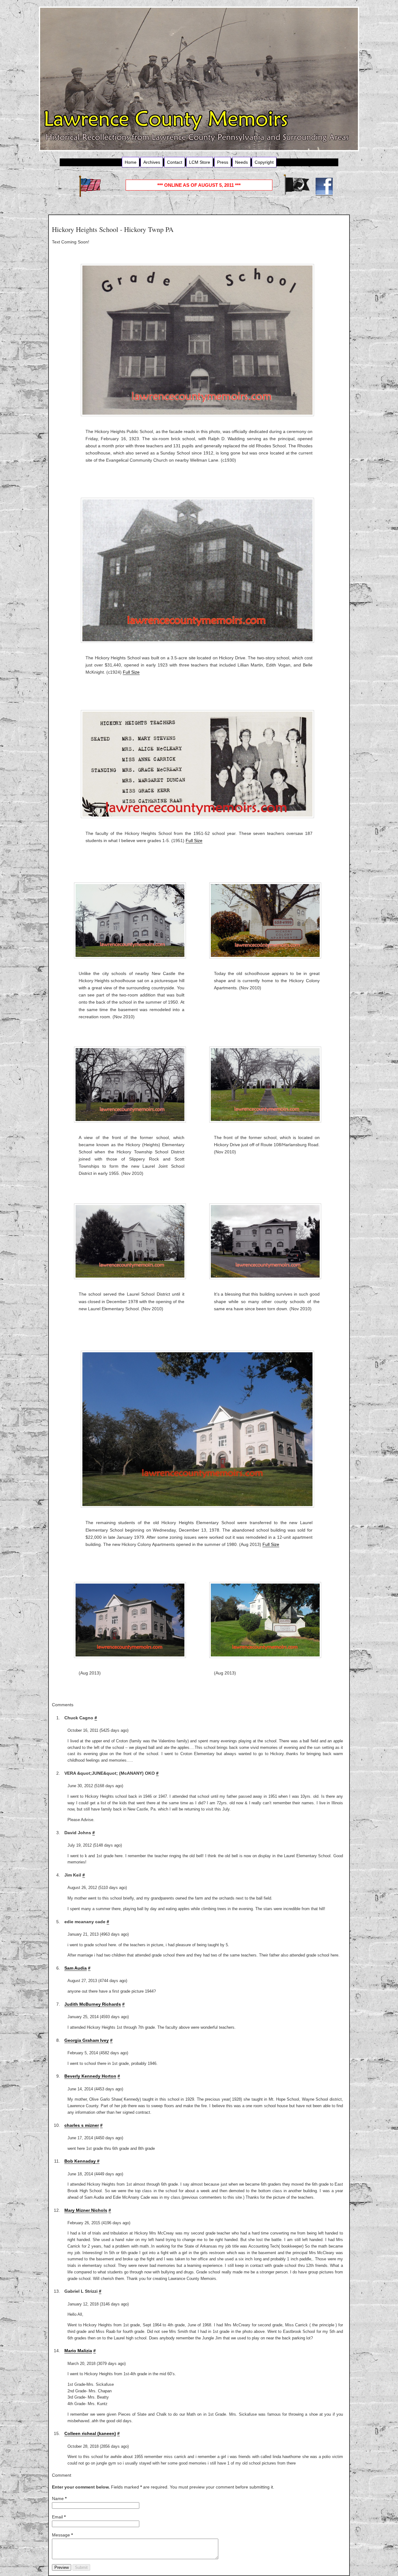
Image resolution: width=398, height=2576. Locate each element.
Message (62, 2535)
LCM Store (200, 162)
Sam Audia (76, 1968)
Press (223, 162)
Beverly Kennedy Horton (90, 2076)
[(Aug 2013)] (132, 1620)
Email (59, 2517)
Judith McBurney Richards (93, 2004)
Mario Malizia (78, 2351)
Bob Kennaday (81, 2161)
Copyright (264, 162)
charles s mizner (82, 2125)
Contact (175, 162)
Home (131, 162)
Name (59, 2498)
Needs (241, 162)
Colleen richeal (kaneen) (90, 2433)
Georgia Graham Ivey (87, 2040)
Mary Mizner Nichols (86, 2210)
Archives (152, 162)
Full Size (131, 672)
